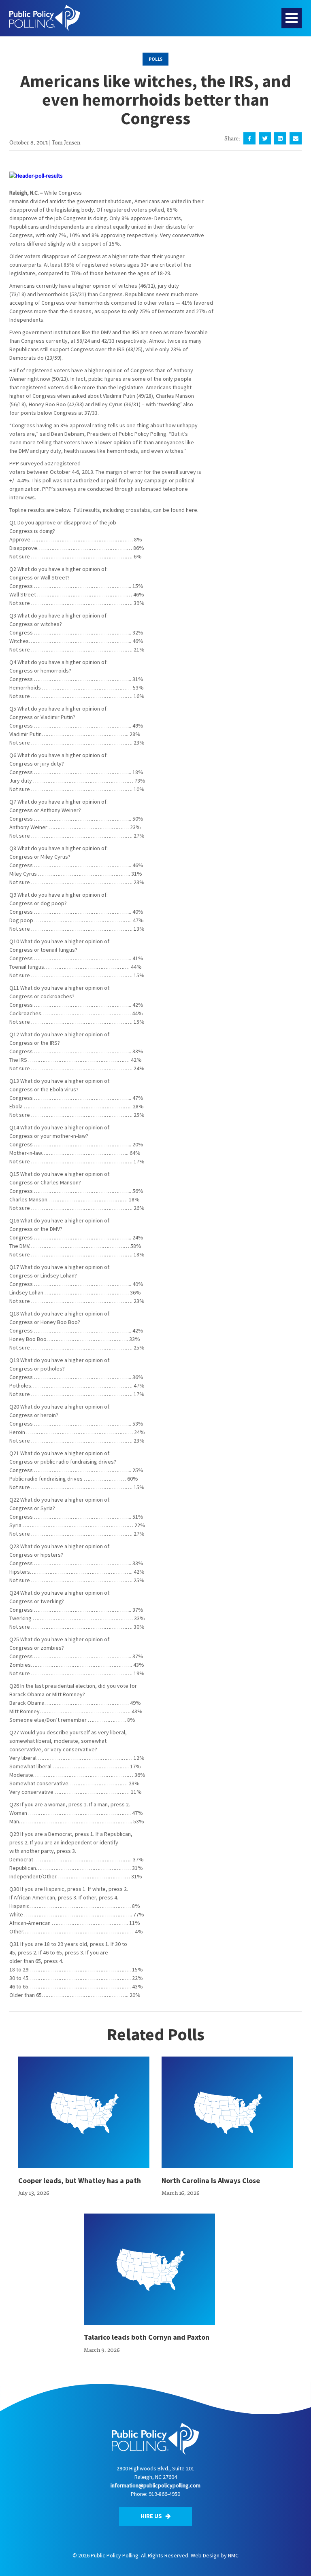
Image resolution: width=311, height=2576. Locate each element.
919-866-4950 (164, 2494)
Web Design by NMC (215, 2555)
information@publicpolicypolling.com (155, 2485)
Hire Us (152, 2516)
